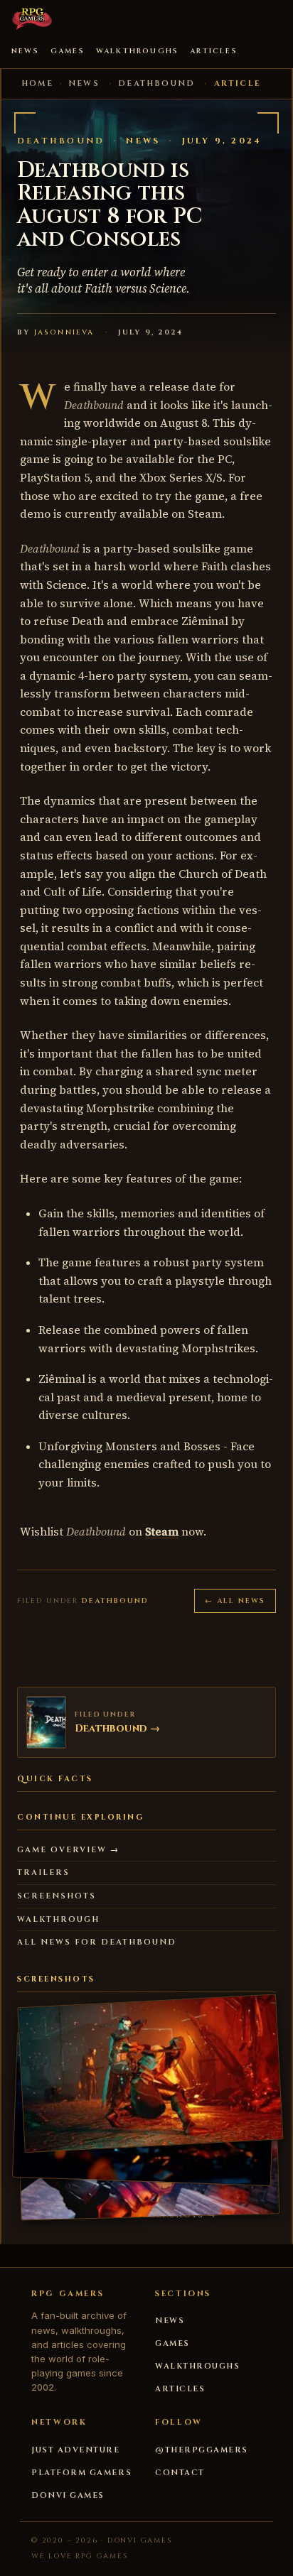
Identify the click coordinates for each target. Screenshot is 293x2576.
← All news (235, 1601)
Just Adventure (76, 2450)
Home (37, 83)
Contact (180, 2473)
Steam (162, 1532)
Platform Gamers (81, 2473)
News (25, 51)
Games (68, 51)
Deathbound (156, 83)
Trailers (43, 1873)
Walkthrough (58, 1919)
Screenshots (57, 1896)
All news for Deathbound (97, 1942)
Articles (214, 51)
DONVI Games (68, 2495)
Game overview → (68, 1850)
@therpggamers (202, 2450)
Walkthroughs (137, 51)
